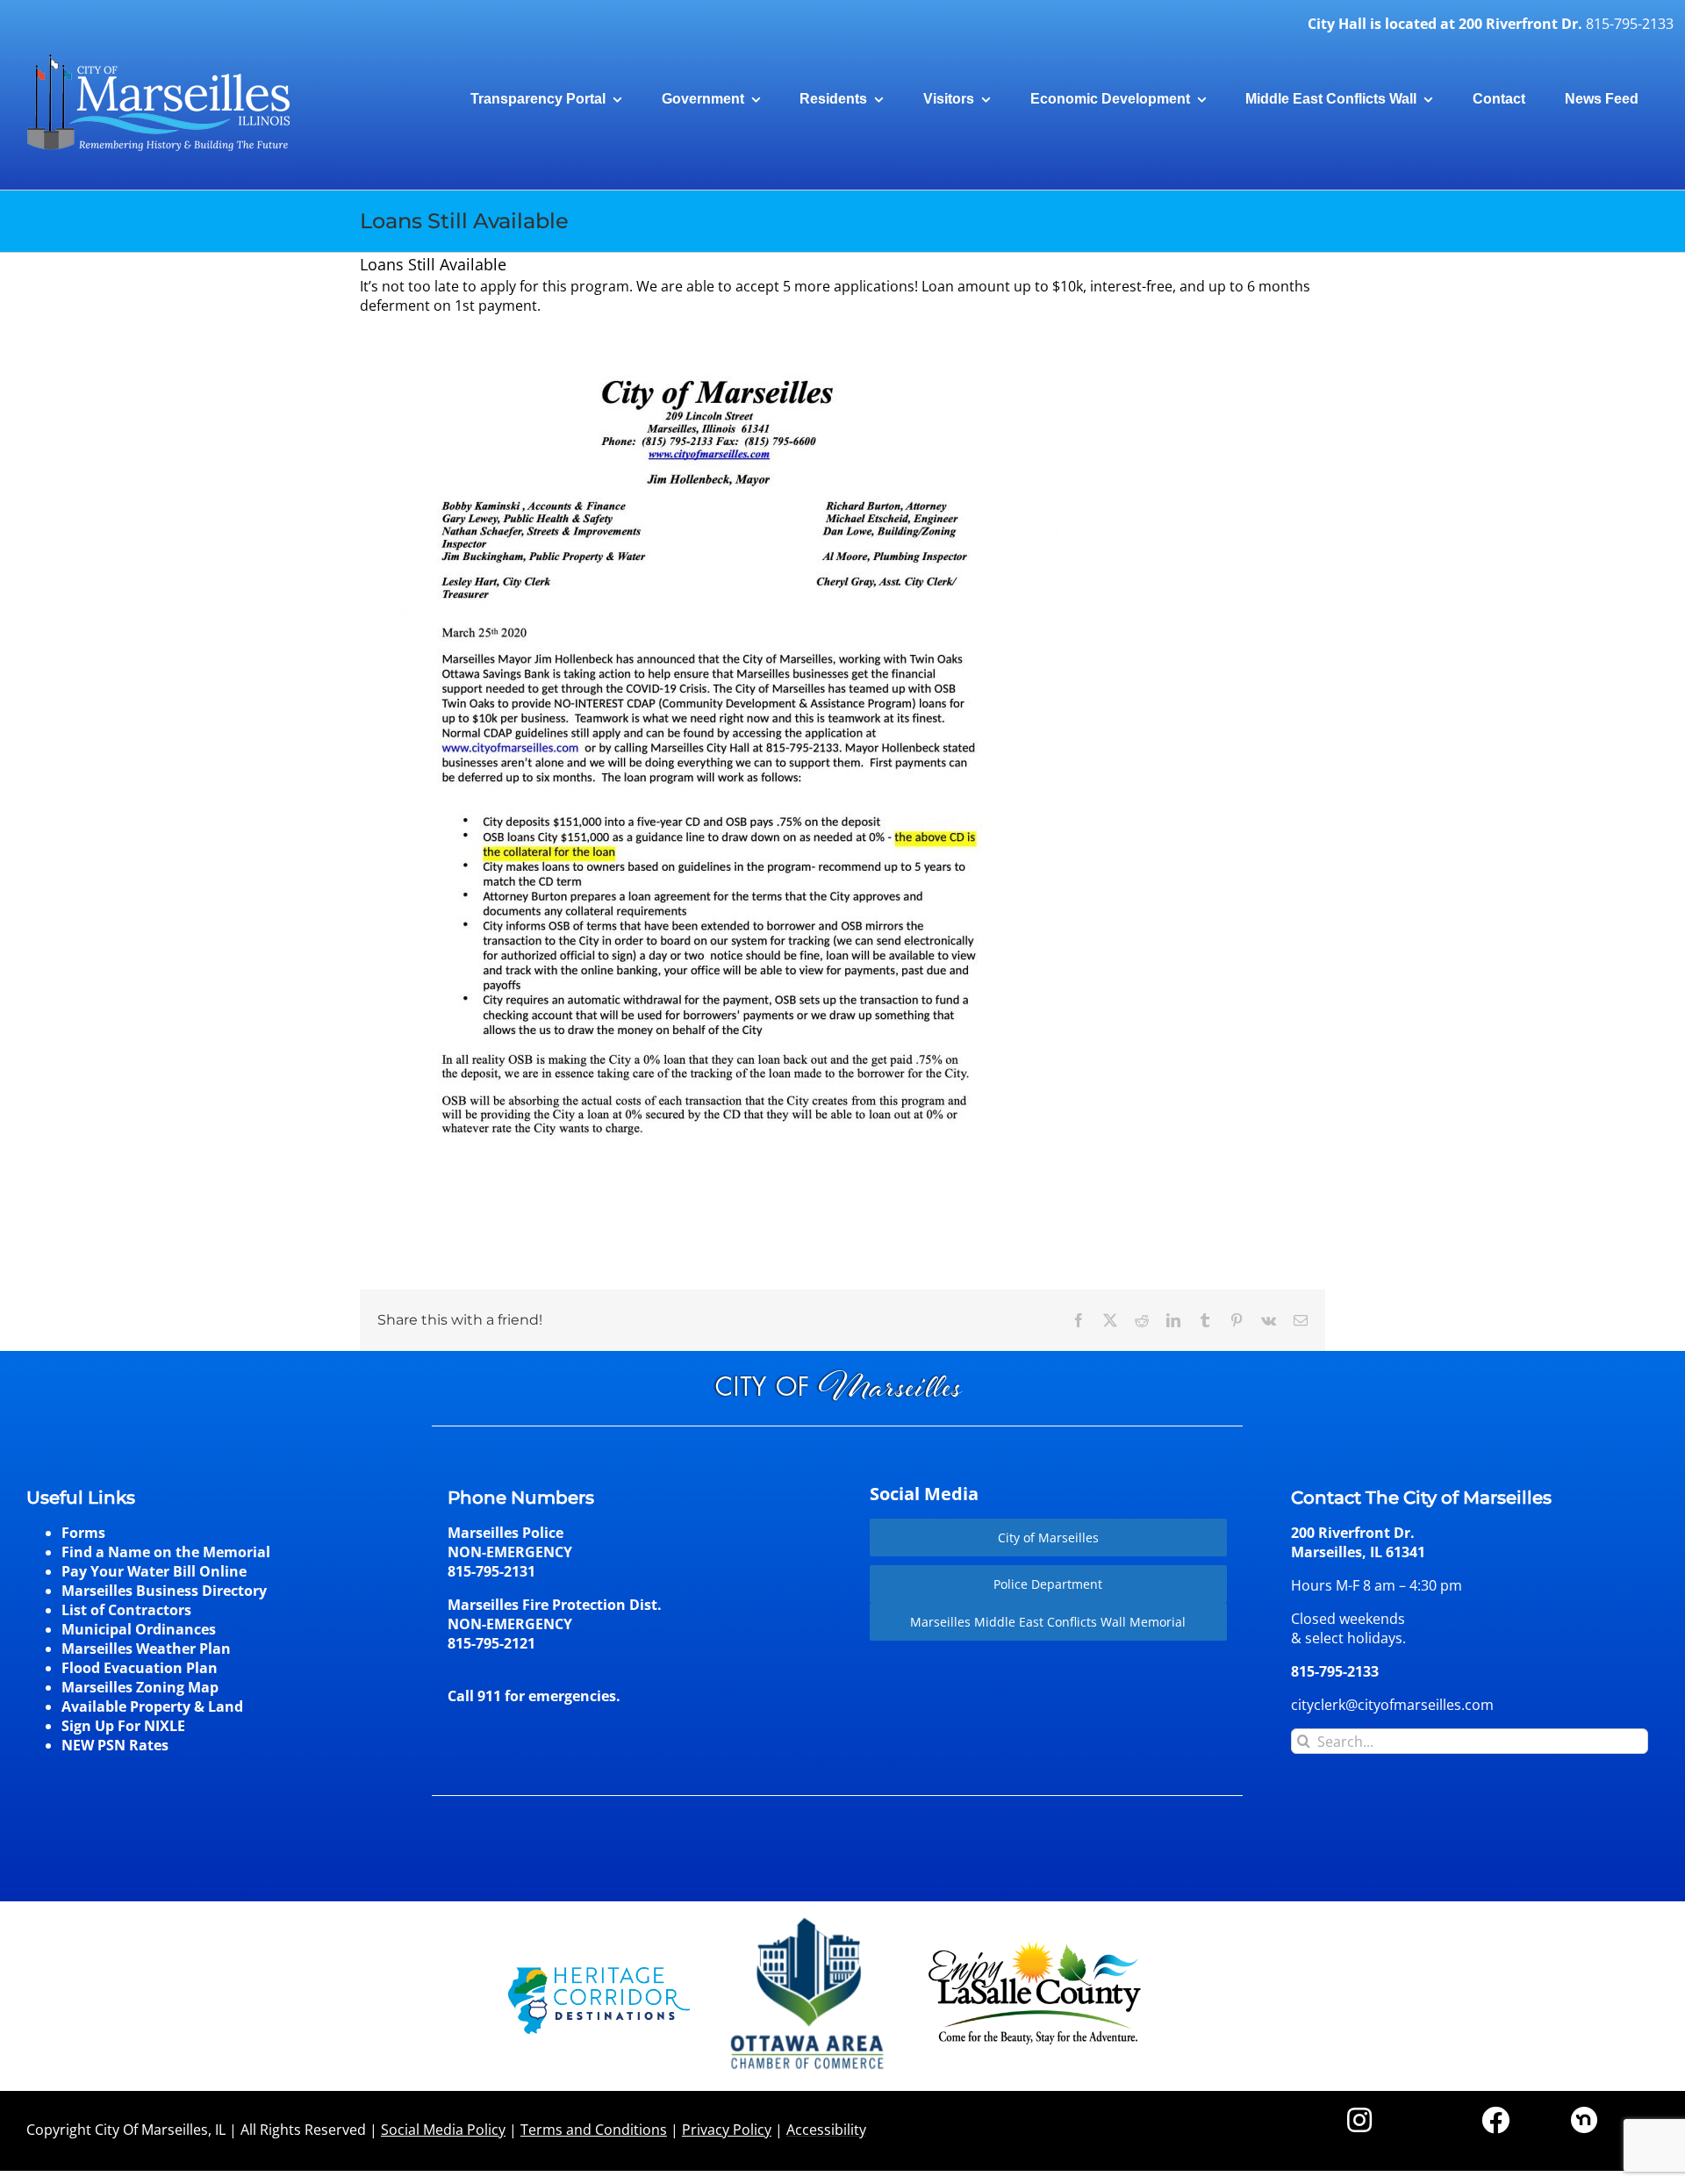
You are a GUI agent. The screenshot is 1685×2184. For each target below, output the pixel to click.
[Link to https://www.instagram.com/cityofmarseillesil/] (1359, 2120)
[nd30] (1584, 2114)
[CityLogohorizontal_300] (158, 54)
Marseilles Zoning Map (140, 1687)
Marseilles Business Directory (164, 1591)
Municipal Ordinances (139, 1629)
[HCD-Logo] (599, 1974)
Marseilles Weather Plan (146, 1649)
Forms (83, 1533)
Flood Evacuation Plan (140, 1668)
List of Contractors (126, 1610)
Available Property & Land (152, 1706)
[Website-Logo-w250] (809, 1918)
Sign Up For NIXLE (123, 1726)
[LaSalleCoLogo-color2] (1035, 1948)
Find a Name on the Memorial (166, 1552)
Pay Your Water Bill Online (154, 1571)
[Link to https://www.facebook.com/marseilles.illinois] (1495, 2120)
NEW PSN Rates (115, 1745)
